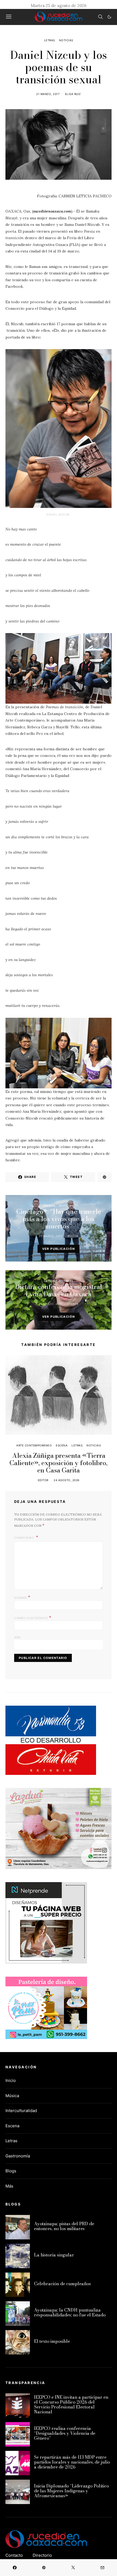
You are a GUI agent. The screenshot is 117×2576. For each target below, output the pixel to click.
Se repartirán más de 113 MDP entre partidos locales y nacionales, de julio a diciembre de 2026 (72, 2462)
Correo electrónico (33, 1617)
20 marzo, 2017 (50, 1236)
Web (17, 1637)
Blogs (11, 2171)
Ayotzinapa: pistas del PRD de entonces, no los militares (64, 2226)
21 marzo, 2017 (48, 94)
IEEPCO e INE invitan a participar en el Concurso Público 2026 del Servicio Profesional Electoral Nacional (71, 2404)
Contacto (14, 2555)
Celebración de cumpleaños (62, 2284)
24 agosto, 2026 (67, 1480)
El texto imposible (52, 2341)
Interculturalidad (21, 2111)
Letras (50, 40)
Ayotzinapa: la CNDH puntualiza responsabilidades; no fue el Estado (70, 2312)
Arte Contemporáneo (34, 1445)
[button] (109, 17)
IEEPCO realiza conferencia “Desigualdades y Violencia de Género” (65, 2433)
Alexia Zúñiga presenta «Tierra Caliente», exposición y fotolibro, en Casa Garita (59, 1463)
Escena (49, 1206)
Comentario (24, 1538)
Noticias (66, 40)
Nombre (22, 1597)
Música (12, 2096)
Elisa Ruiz (73, 94)
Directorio (42, 2555)
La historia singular (54, 2255)
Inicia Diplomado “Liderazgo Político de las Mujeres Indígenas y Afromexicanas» (71, 2491)
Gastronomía (18, 2156)
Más (9, 2186)
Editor (73, 1236)
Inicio (11, 2080)
